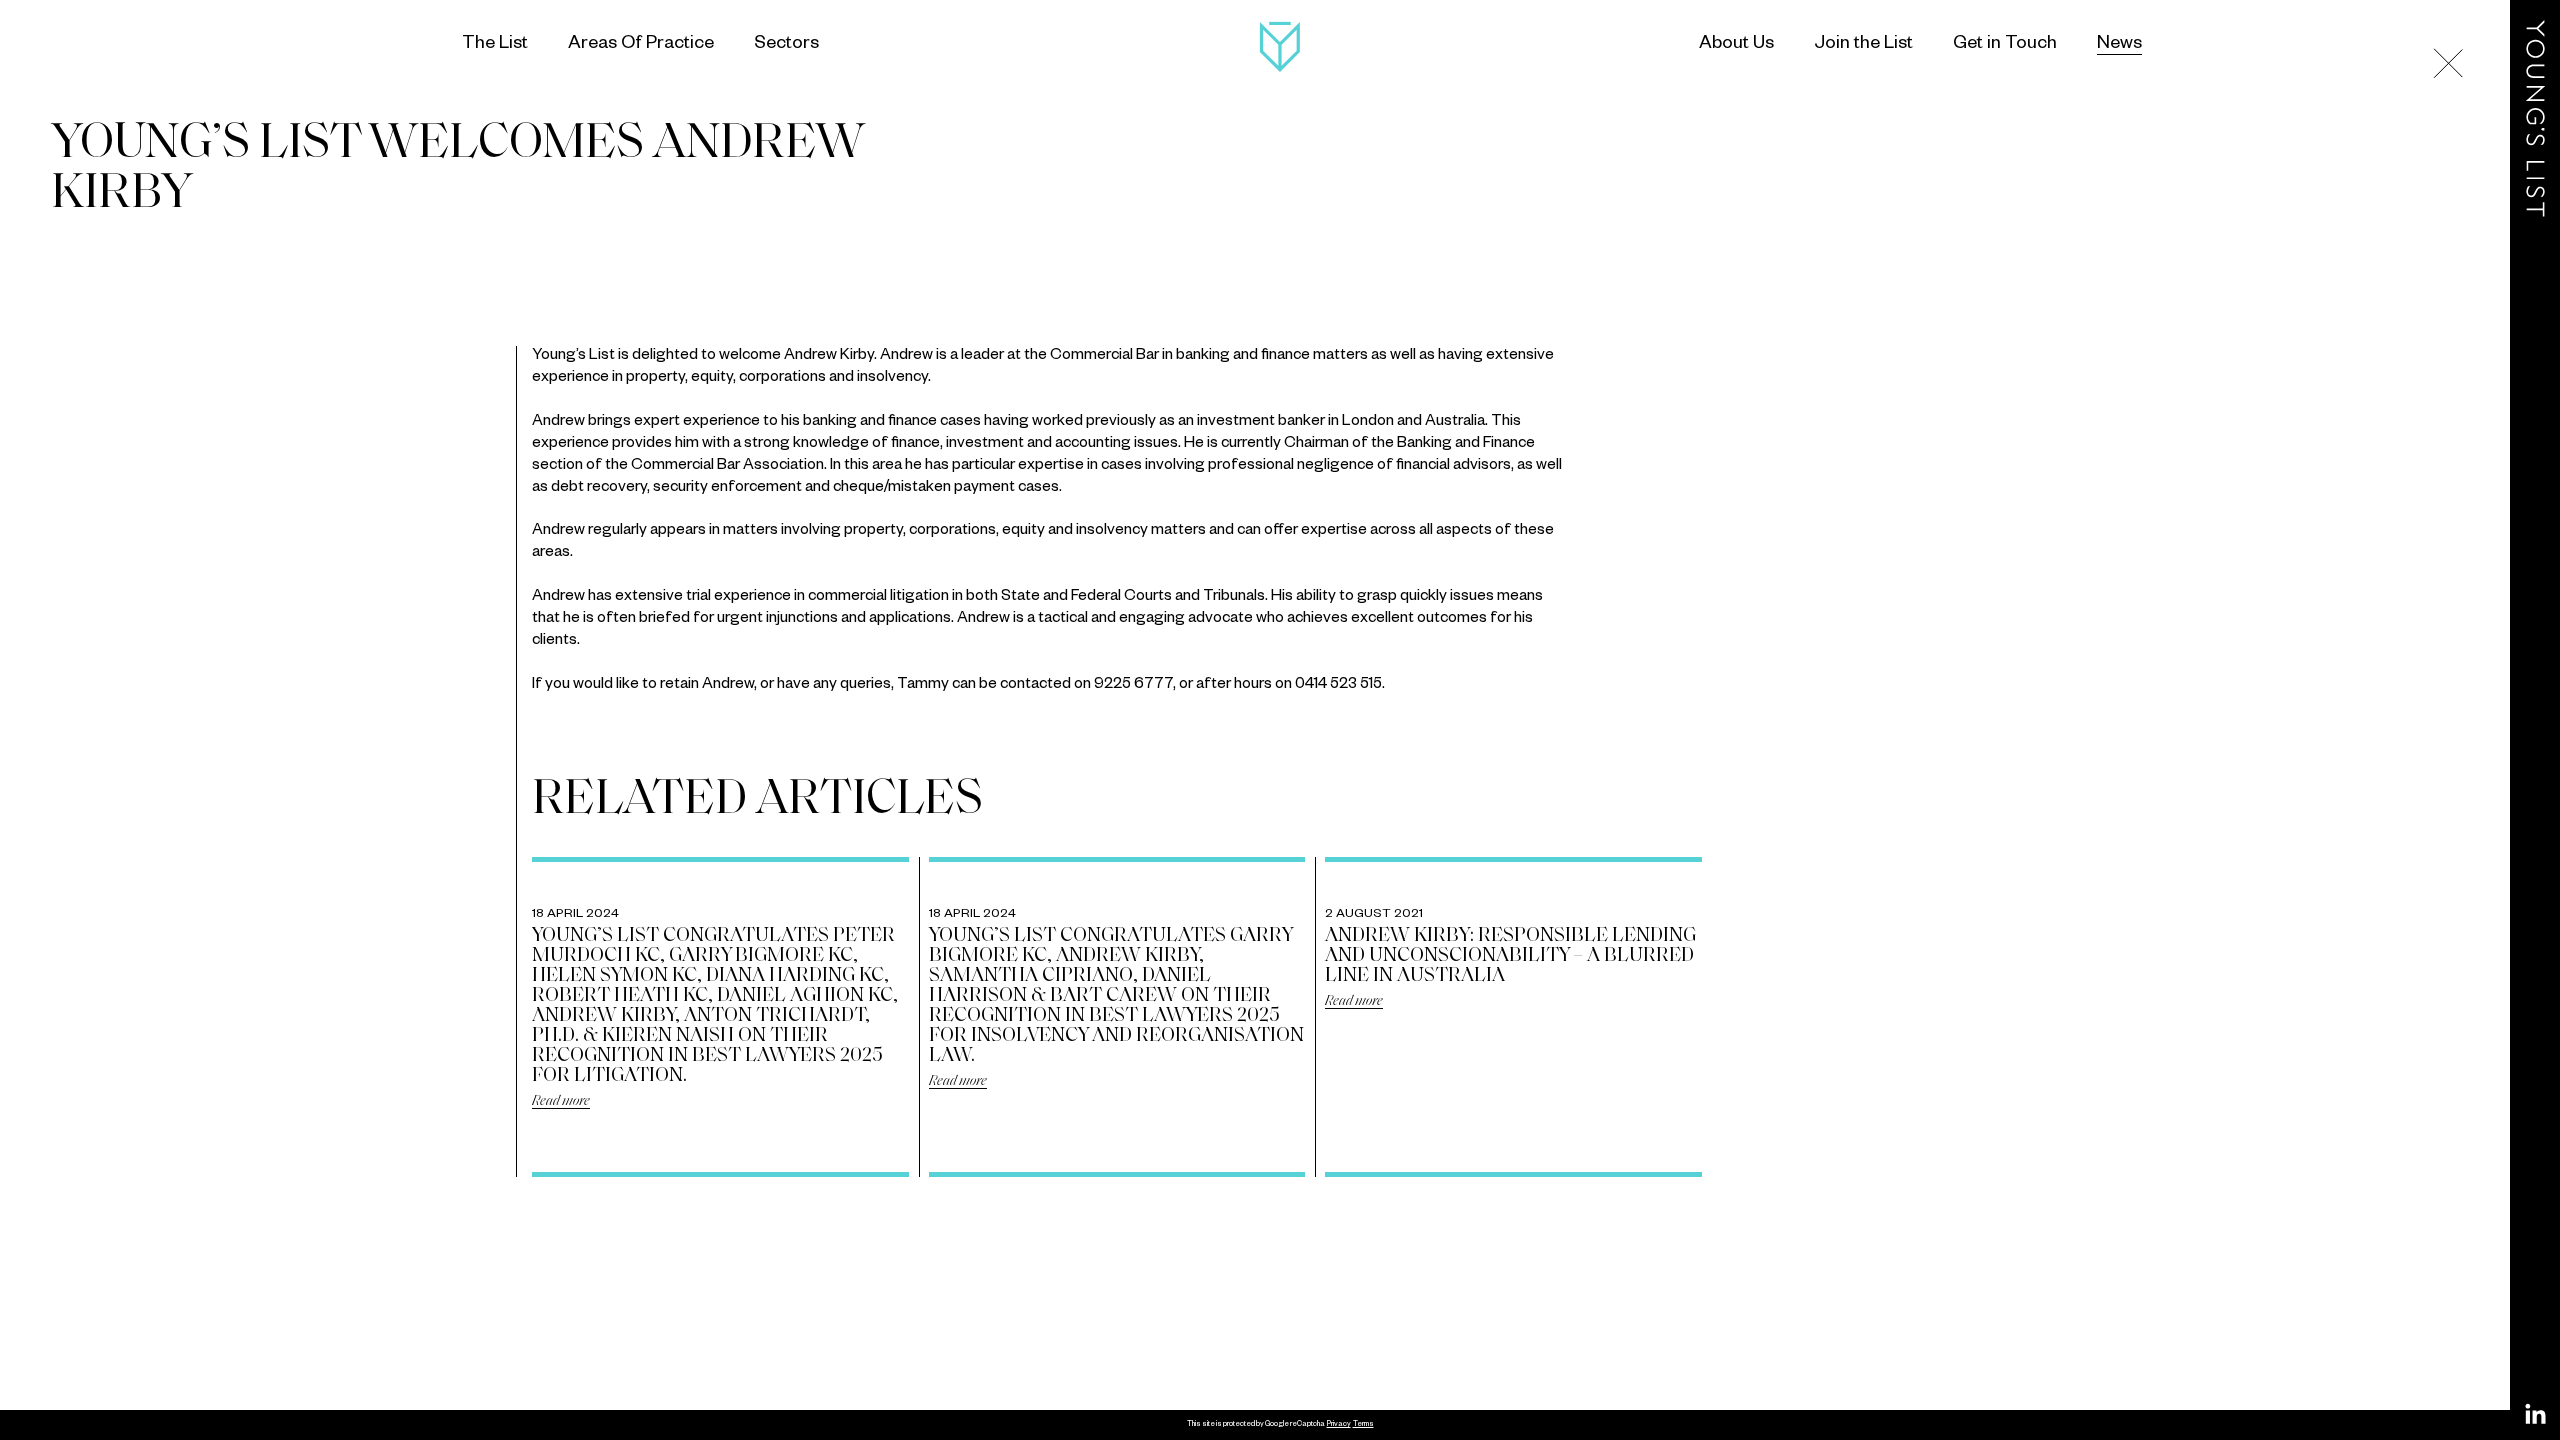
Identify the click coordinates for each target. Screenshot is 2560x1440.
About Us (1736, 45)
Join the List (1863, 45)
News (2119, 45)
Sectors (786, 45)
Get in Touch (2005, 45)
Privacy (1339, 1425)
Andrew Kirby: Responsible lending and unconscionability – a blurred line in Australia (1510, 956)
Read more (561, 1101)
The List (495, 45)
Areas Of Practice (641, 45)
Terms (1363, 1425)
